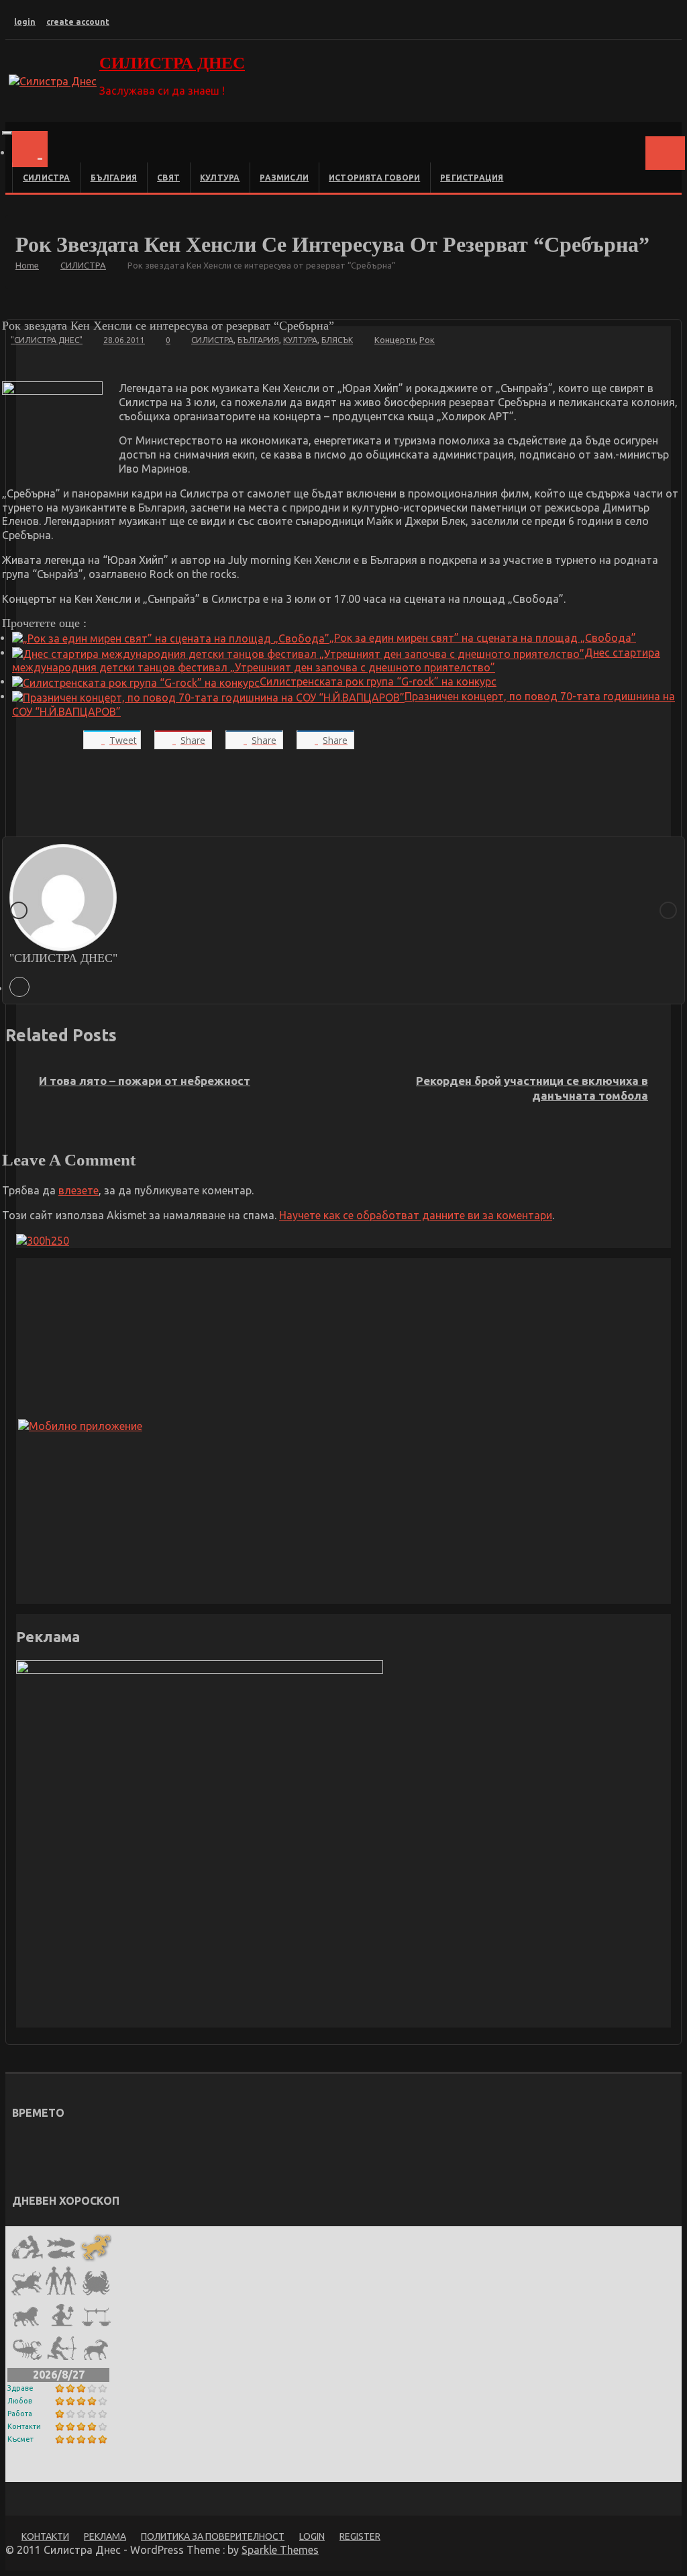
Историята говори (374, 178)
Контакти (24, 2426)
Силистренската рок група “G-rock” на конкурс (378, 681)
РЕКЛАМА (105, 2536)
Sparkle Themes (280, 2550)
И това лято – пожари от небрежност (145, 1081)
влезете (78, 1190)
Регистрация (472, 178)
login (25, 22)
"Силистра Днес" (47, 340)
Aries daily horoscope (74, 2471)
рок (427, 340)
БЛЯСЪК (337, 340)
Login (312, 2536)
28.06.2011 (124, 340)
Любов (20, 2401)
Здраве (20, 2388)
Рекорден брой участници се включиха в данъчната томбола (532, 1088)
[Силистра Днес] (30, 149)
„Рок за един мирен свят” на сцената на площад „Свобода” (483, 638)
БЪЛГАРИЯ (114, 178)
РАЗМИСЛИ (284, 178)
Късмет (20, 2439)
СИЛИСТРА (47, 178)
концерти (395, 340)
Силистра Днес (172, 63)
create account (78, 22)
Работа (20, 2414)
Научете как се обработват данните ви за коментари (416, 1215)
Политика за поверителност (213, 2536)
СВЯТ (168, 178)
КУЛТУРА (220, 178)
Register (360, 2536)
